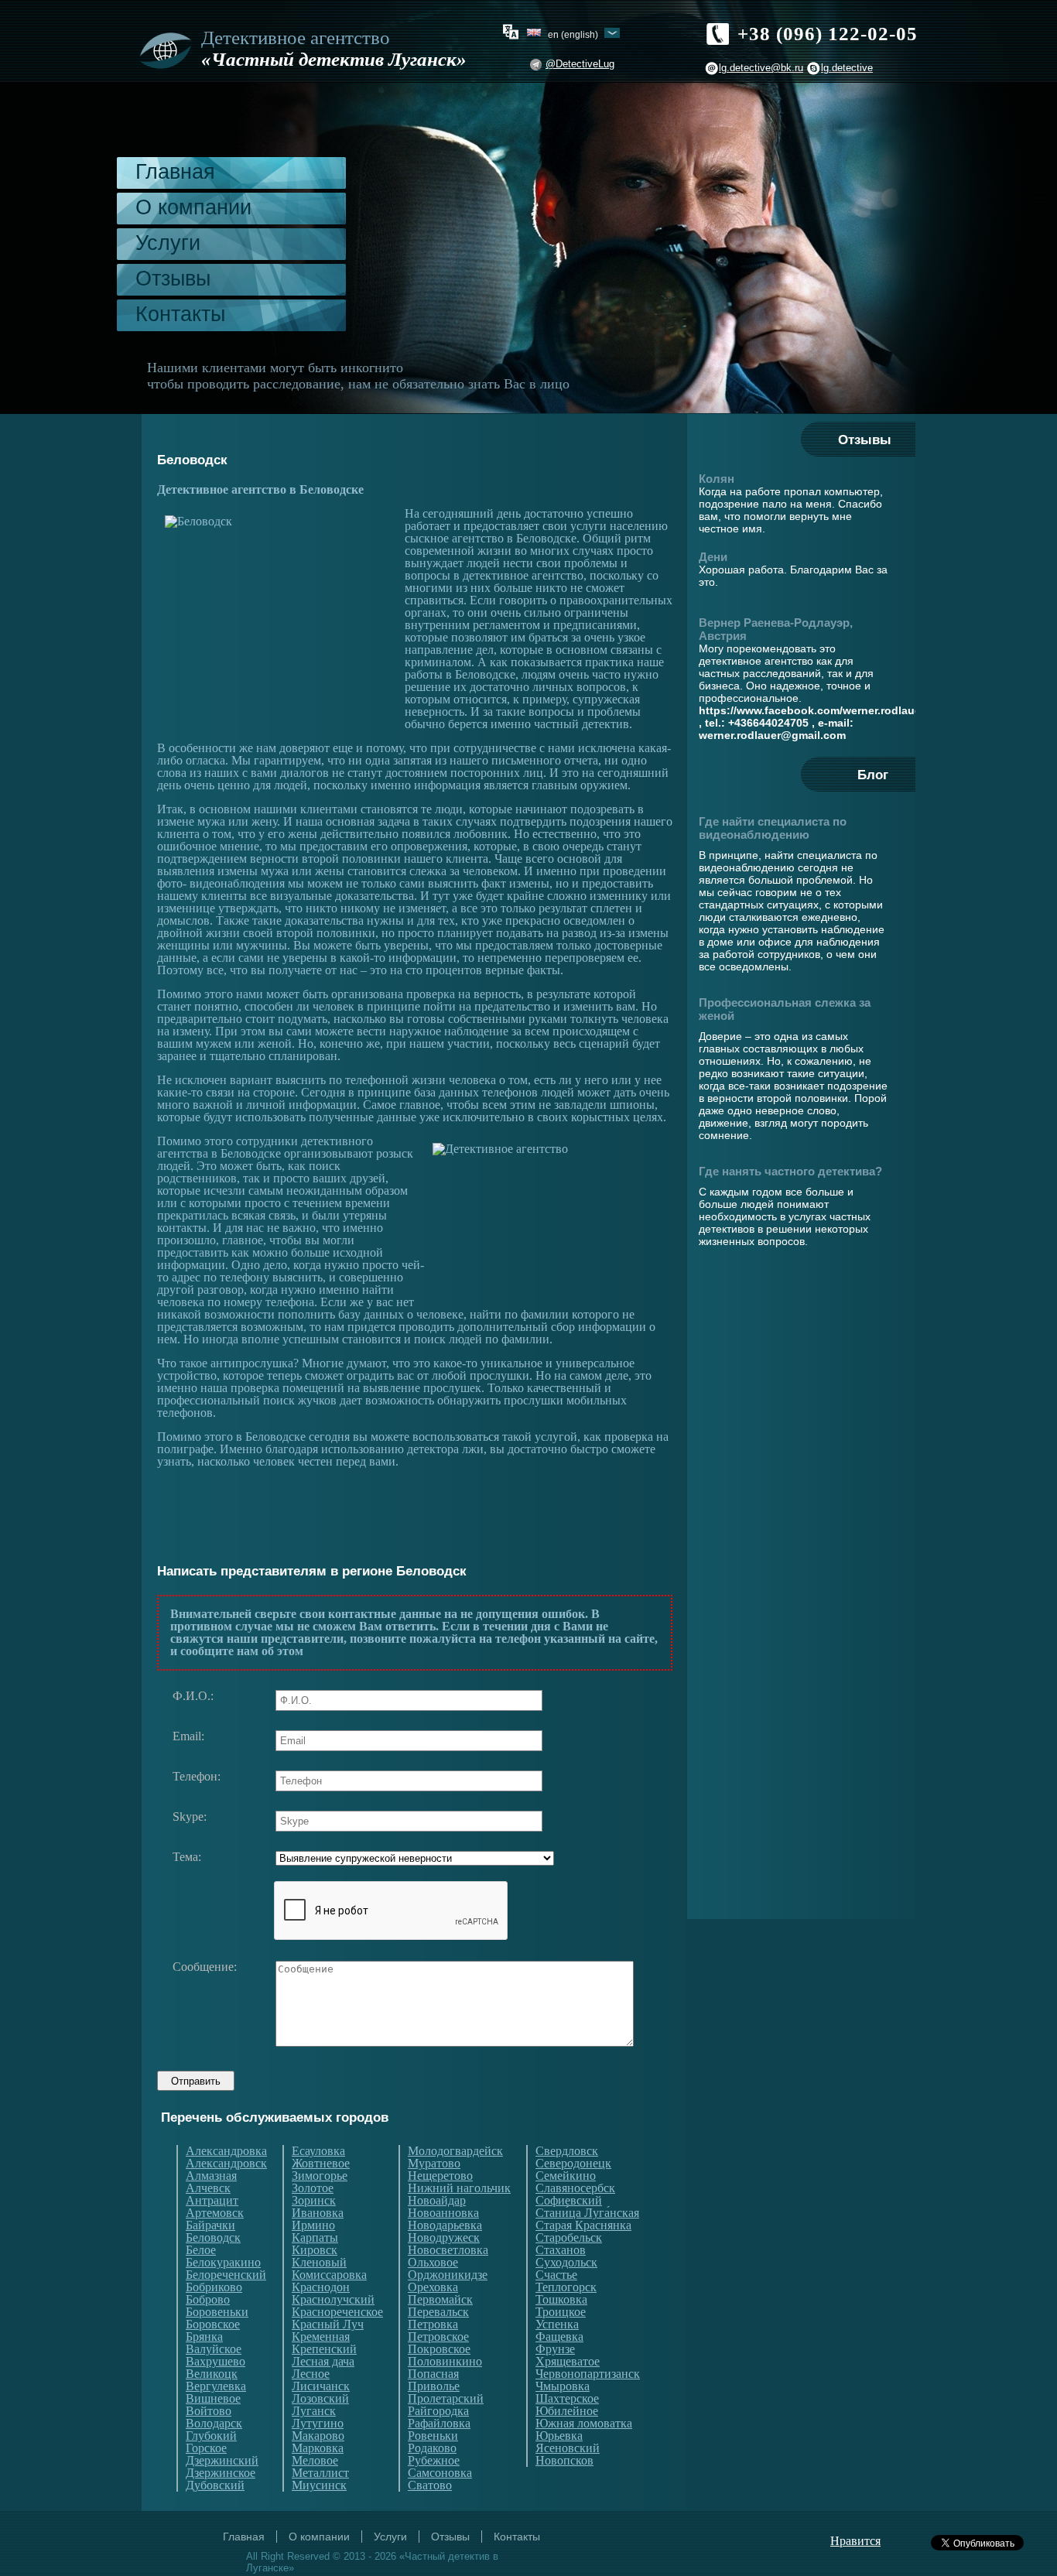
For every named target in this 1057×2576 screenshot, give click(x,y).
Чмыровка (563, 2386)
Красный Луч (328, 2325)
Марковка (318, 2448)
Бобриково (214, 2287)
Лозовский (320, 2399)
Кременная (321, 2337)
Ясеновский (568, 2448)
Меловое (315, 2461)
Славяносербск (575, 2188)
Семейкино (566, 2176)
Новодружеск (444, 2238)
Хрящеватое (568, 2362)
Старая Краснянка (583, 2225)
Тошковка (561, 2300)
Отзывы (173, 279)
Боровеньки (217, 2312)
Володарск (214, 2424)
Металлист (320, 2473)
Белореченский (226, 2275)
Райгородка (438, 2411)
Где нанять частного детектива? (790, 1171)
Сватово (430, 2485)
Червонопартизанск (588, 2374)
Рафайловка (439, 2424)
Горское (206, 2448)
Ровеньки (433, 2436)
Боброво (208, 2300)
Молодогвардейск (455, 2151)
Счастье (556, 2275)
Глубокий (211, 2436)
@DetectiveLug (580, 64)
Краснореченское (337, 2312)
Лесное (311, 2374)
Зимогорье (320, 2176)
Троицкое (561, 2312)
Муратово (434, 2164)
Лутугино (318, 2424)
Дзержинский (222, 2461)
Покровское (439, 2349)
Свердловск (567, 2151)
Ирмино (313, 2225)
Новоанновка (443, 2213)
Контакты (180, 314)
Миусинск (319, 2485)
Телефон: (197, 1777)
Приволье (434, 2386)
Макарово (318, 2436)
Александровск (226, 2164)
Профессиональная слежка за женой (785, 1009)
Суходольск (566, 2263)
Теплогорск (566, 2287)
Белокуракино (223, 2263)
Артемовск (215, 2213)
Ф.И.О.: (193, 1696)
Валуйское (214, 2349)
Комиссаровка (329, 2275)
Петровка (433, 2325)
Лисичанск (321, 2386)
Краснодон (321, 2287)
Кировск (315, 2250)
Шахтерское (567, 2399)
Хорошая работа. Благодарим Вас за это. (793, 576)
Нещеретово (440, 2176)
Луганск (314, 2411)
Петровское (438, 2337)
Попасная (433, 2374)
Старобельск (569, 2238)
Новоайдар (437, 2201)
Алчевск (208, 2188)
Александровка (226, 2151)
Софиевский (569, 2201)
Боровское (213, 2325)
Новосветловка (448, 2250)
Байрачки (210, 2225)
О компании (193, 207)
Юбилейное (567, 2411)
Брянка (204, 2337)
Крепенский (324, 2349)
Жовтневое (321, 2164)
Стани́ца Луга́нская (587, 2213)
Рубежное (434, 2461)
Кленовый (319, 2263)
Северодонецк (573, 2164)
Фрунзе (555, 2349)
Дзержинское (221, 2473)
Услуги (168, 243)
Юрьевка (559, 2436)
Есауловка (318, 2151)
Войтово (209, 2411)
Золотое (313, 2188)
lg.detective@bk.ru (761, 68)
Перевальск (438, 2312)
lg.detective (847, 68)
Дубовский (215, 2485)
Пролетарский (446, 2399)
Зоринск (314, 2201)
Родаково (432, 2448)
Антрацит (212, 2201)
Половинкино (445, 2362)
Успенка (557, 2325)
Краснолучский (333, 2300)
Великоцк (212, 2374)
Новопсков (564, 2461)
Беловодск (213, 2238)
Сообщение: (205, 1967)
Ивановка (318, 2213)
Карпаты (315, 2238)
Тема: (187, 1857)
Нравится (855, 2541)
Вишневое (213, 2399)
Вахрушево (216, 2362)
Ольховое (433, 2263)
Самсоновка (440, 2473)
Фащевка (559, 2337)
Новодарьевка (445, 2225)
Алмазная (211, 2176)
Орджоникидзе (448, 2275)
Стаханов (561, 2250)
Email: (188, 1736)
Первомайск (440, 2300)
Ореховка (433, 2287)
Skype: (190, 1817)
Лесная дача (323, 2362)
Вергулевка (216, 2386)
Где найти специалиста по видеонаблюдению (773, 828)
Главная (175, 172)
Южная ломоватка (584, 2424)
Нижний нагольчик (459, 2188)
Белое (201, 2250)
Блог (873, 775)
